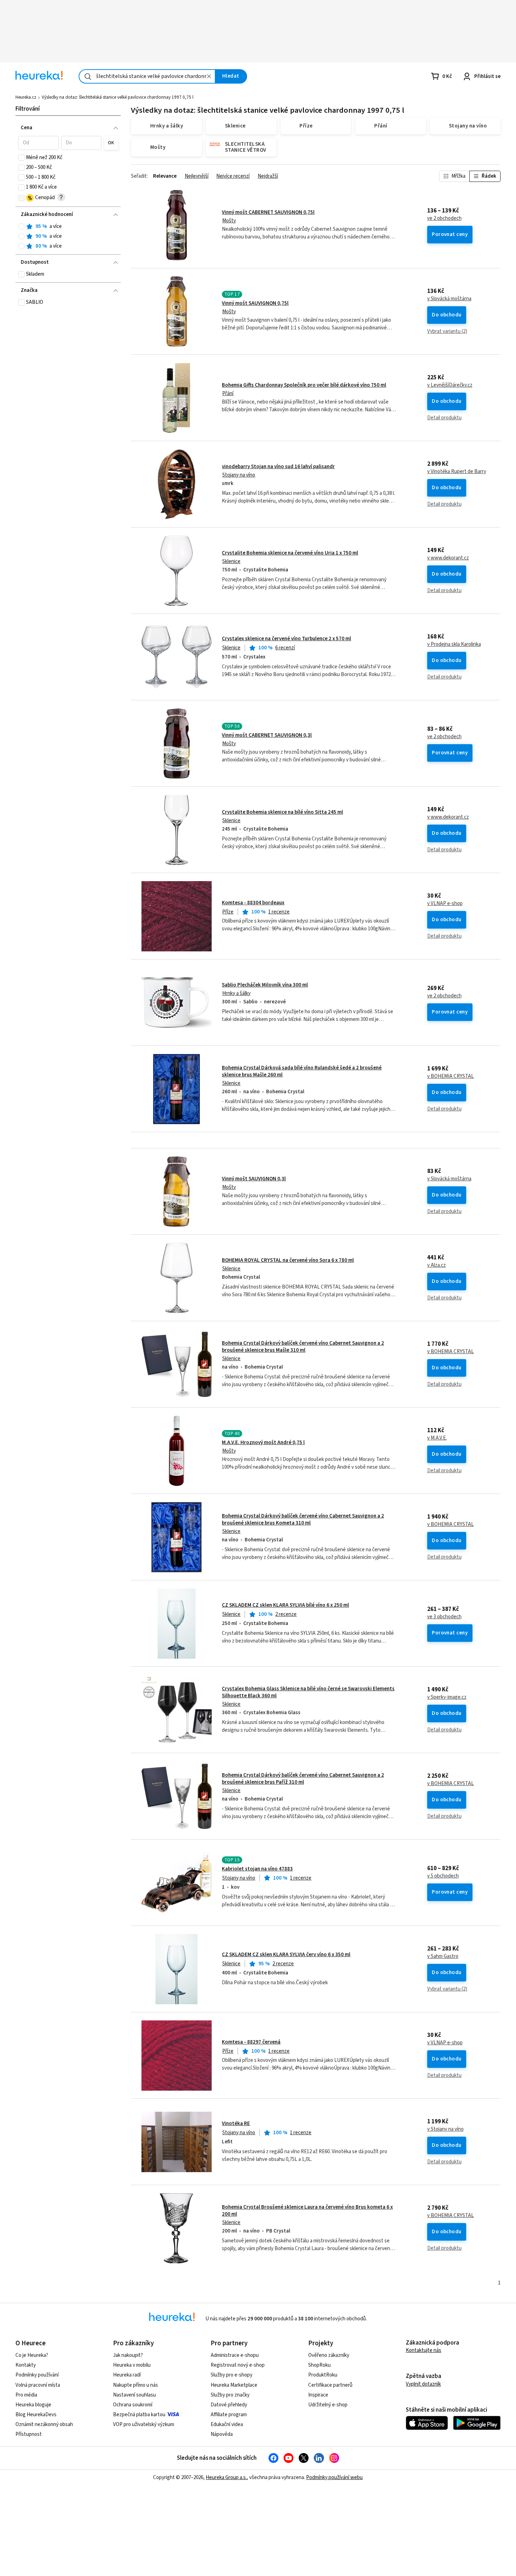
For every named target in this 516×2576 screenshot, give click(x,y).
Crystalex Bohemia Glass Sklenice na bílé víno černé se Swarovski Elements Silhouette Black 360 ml (308, 1692)
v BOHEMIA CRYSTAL (451, 1076)
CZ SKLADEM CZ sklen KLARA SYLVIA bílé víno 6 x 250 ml (285, 1605)
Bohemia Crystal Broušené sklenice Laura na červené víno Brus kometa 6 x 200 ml (307, 2211)
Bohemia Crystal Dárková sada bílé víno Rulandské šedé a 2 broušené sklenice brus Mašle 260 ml (302, 1071)
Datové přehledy (229, 2405)
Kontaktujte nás (424, 2350)
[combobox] (147, 76)
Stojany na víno (239, 475)
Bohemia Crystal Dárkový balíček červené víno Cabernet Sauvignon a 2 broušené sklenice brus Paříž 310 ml (303, 1779)
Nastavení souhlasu (134, 2395)
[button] (38, 143)
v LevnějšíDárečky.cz (450, 385)
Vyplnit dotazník (423, 2384)
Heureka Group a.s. (226, 2477)
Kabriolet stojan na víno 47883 (257, 1869)
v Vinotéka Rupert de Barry (457, 472)
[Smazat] (209, 76)
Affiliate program (229, 2415)
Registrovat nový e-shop (238, 2365)
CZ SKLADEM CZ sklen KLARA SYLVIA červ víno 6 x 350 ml (286, 1955)
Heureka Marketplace (234, 2385)
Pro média (26, 2395)
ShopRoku (319, 2365)
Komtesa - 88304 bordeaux (253, 903)
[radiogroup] (68, 237)
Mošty (229, 221)
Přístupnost (29, 2434)
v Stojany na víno (445, 2129)
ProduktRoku (323, 2375)
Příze (228, 912)
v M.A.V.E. (437, 1438)
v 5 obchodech (443, 1876)
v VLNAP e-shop (445, 904)
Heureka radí (127, 2375)
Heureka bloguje (33, 2405)
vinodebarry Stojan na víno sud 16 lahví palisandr (278, 467)
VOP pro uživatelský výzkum (144, 2424)
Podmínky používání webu (334, 2477)
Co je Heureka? (32, 2355)
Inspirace (318, 2395)
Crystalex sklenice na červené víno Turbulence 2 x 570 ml (286, 639)
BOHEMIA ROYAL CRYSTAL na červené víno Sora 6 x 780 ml (288, 1260)
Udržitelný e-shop (328, 2405)
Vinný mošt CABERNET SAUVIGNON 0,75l (268, 212)
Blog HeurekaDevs (36, 2415)
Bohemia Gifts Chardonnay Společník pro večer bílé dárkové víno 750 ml (304, 385)
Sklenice (231, 561)
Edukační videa (227, 2424)
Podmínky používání (37, 2375)
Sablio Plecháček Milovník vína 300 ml (265, 985)
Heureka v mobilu (132, 2365)
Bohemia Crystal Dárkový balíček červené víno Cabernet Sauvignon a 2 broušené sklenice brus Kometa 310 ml (303, 1519)
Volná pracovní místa (38, 2385)
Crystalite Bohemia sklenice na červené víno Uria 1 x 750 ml (290, 553)
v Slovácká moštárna (449, 299)
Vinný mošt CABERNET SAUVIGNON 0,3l (267, 735)
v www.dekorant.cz (448, 558)
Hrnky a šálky (236, 993)
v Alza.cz (436, 1265)
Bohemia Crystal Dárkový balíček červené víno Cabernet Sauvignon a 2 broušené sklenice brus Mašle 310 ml (303, 1347)
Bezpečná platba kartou (139, 2415)
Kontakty (26, 2365)
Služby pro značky (230, 2395)
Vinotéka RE (236, 2123)
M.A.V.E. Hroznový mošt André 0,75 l (263, 1443)
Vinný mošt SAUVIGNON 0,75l (255, 303)
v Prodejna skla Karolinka (454, 644)
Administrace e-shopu (235, 2355)
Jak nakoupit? (128, 2355)
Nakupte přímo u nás (135, 2385)
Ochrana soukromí (133, 2405)
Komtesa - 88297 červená (251, 2042)
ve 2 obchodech (444, 218)
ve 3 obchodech (444, 1617)
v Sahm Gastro (443, 1956)
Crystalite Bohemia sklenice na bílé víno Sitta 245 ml (282, 812)
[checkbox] (21, 158)
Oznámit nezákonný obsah (44, 2424)
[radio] (21, 227)
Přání (228, 394)
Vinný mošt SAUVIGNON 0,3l (254, 1179)
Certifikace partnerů (330, 2385)
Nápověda (222, 2434)
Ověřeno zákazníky (329, 2355)
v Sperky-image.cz (447, 1697)
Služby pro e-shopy (231, 2375)
